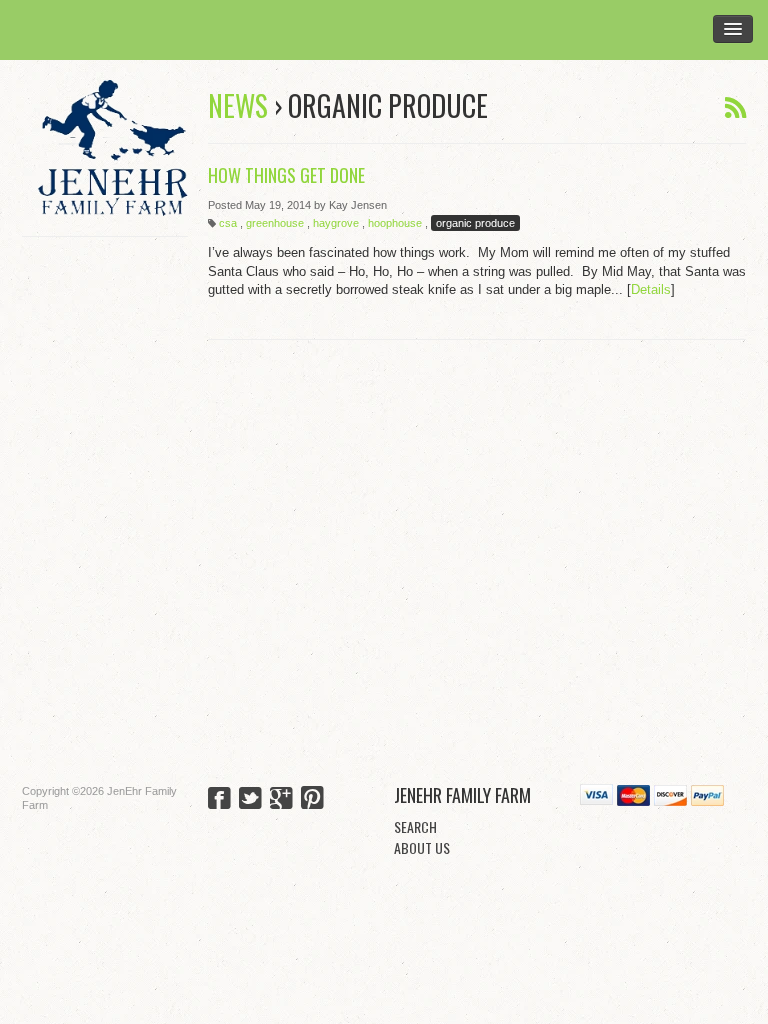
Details (651, 289)
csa (228, 223)
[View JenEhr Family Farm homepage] (112, 148)
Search (415, 826)
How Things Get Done (286, 175)
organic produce (475, 223)
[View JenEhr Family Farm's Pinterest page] (312, 800)
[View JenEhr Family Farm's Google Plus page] (281, 800)
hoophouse (395, 223)
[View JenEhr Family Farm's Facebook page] (219, 800)
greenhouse (275, 223)
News (238, 105)
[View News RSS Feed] (735, 108)
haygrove (336, 223)
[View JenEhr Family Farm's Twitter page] (250, 800)
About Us (422, 847)
